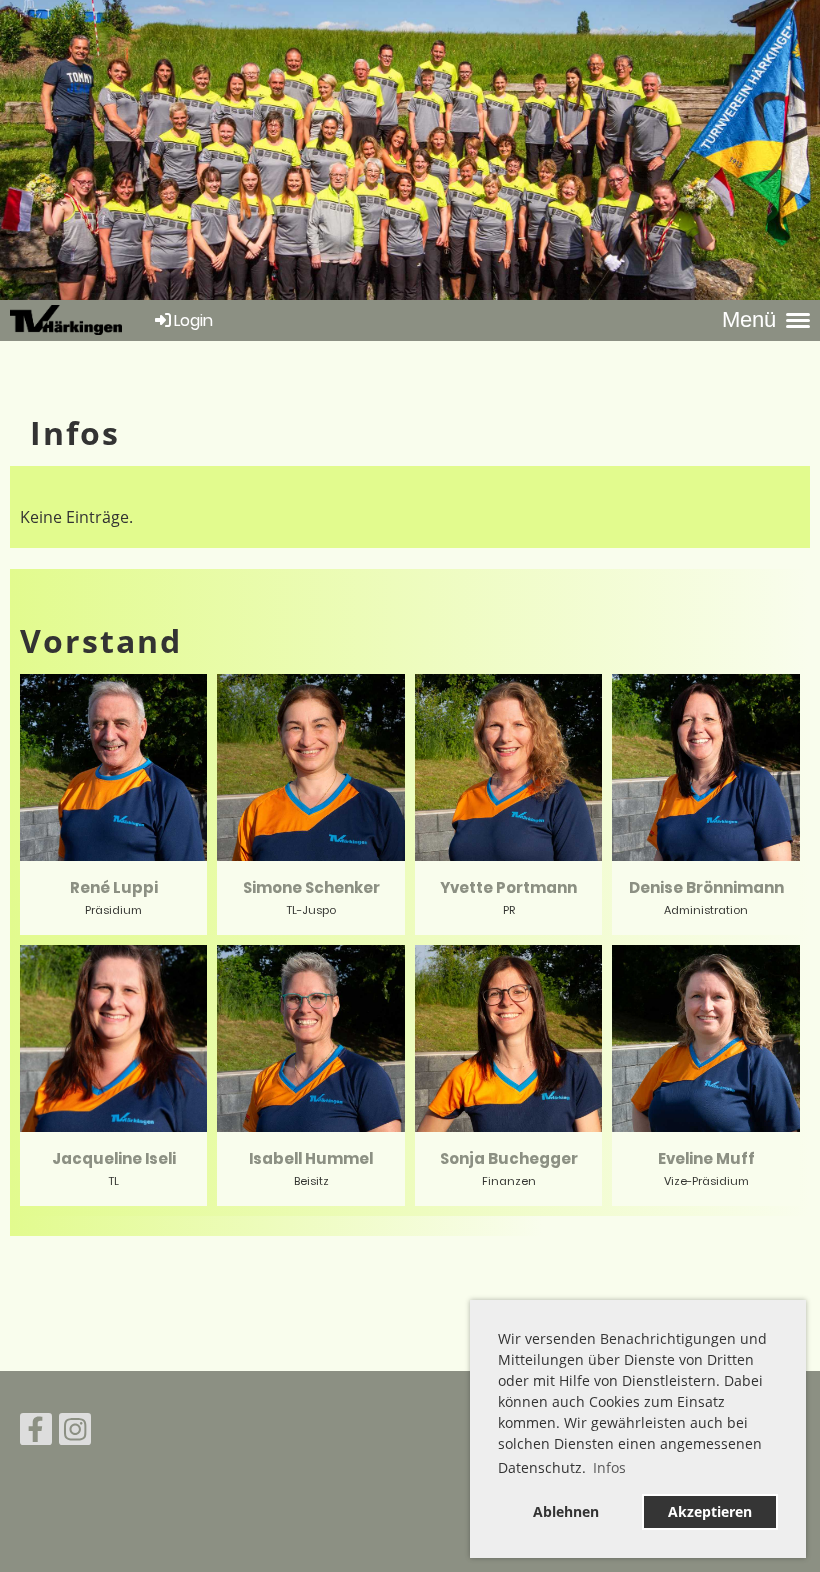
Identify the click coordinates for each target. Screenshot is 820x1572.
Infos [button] (609, 1467)
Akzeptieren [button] (710, 1511)
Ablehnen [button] (566, 1511)
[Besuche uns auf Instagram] (75, 1432)
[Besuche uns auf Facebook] (36, 1432)
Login (193, 320)
